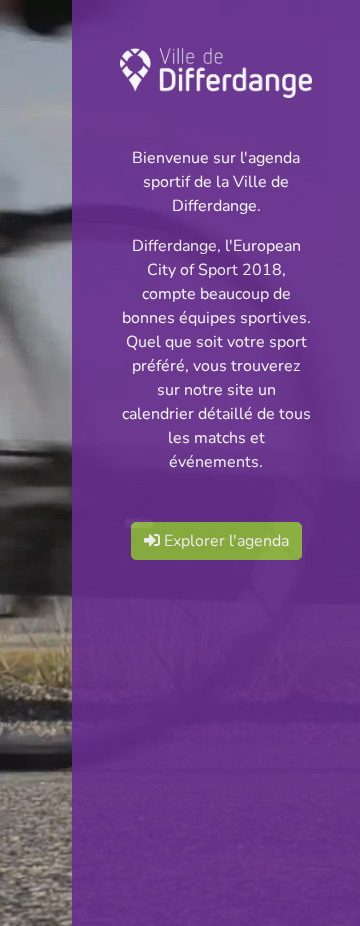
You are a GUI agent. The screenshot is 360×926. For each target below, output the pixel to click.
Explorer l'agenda (224, 541)
